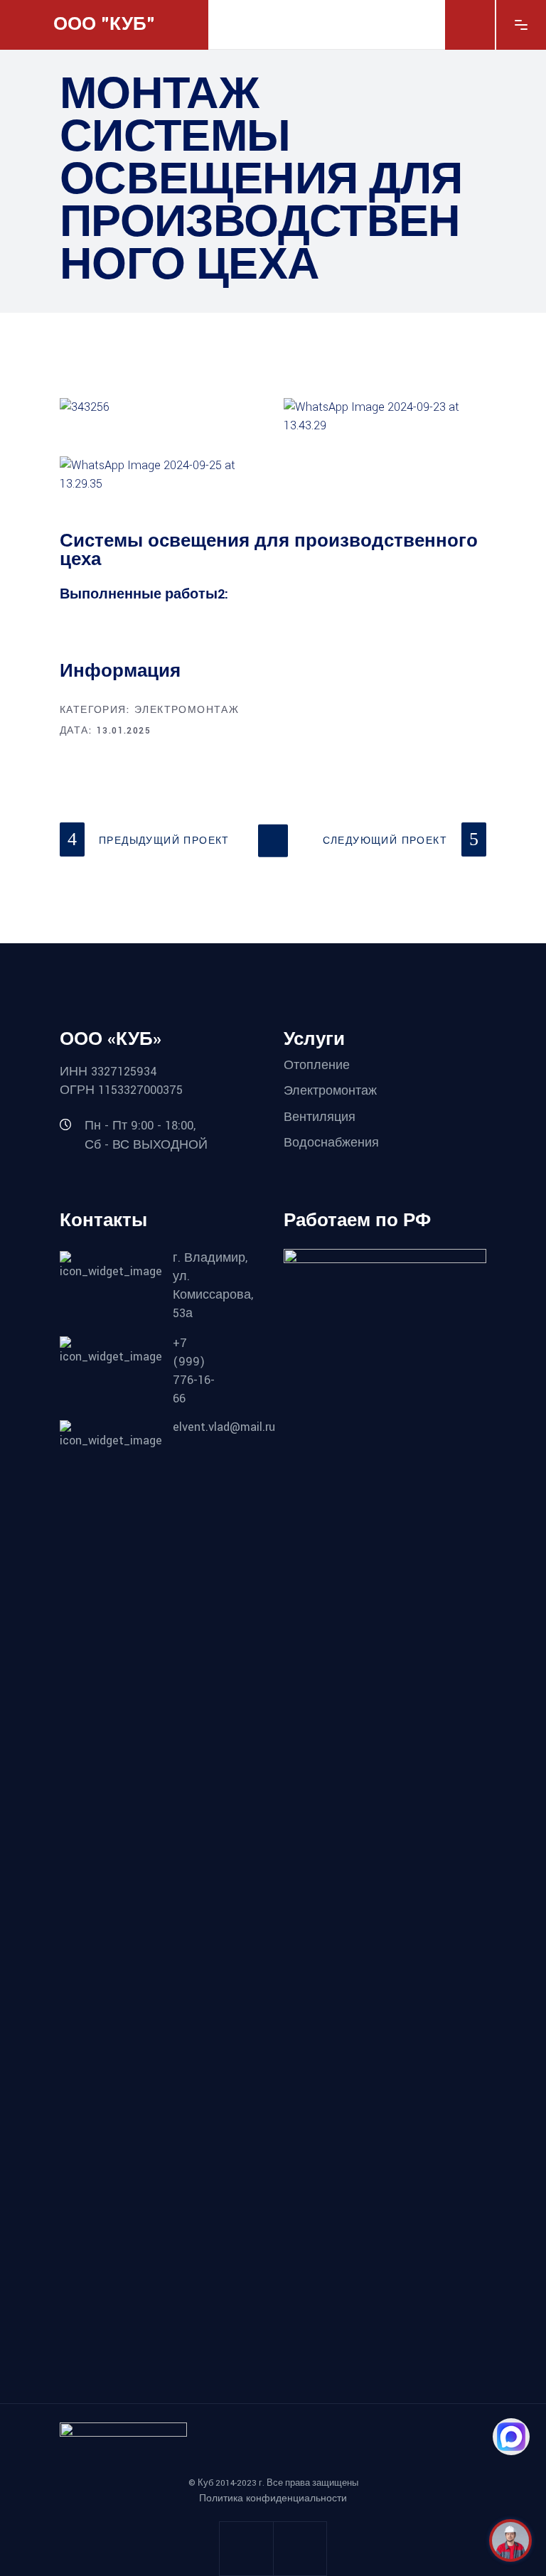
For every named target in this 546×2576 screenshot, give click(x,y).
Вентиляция (320, 1117)
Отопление (317, 1064)
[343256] (161, 407)
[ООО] (510, 2540)
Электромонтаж (187, 710)
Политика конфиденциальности (273, 2499)
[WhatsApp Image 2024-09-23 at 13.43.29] (385, 417)
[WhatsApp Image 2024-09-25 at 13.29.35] (161, 475)
